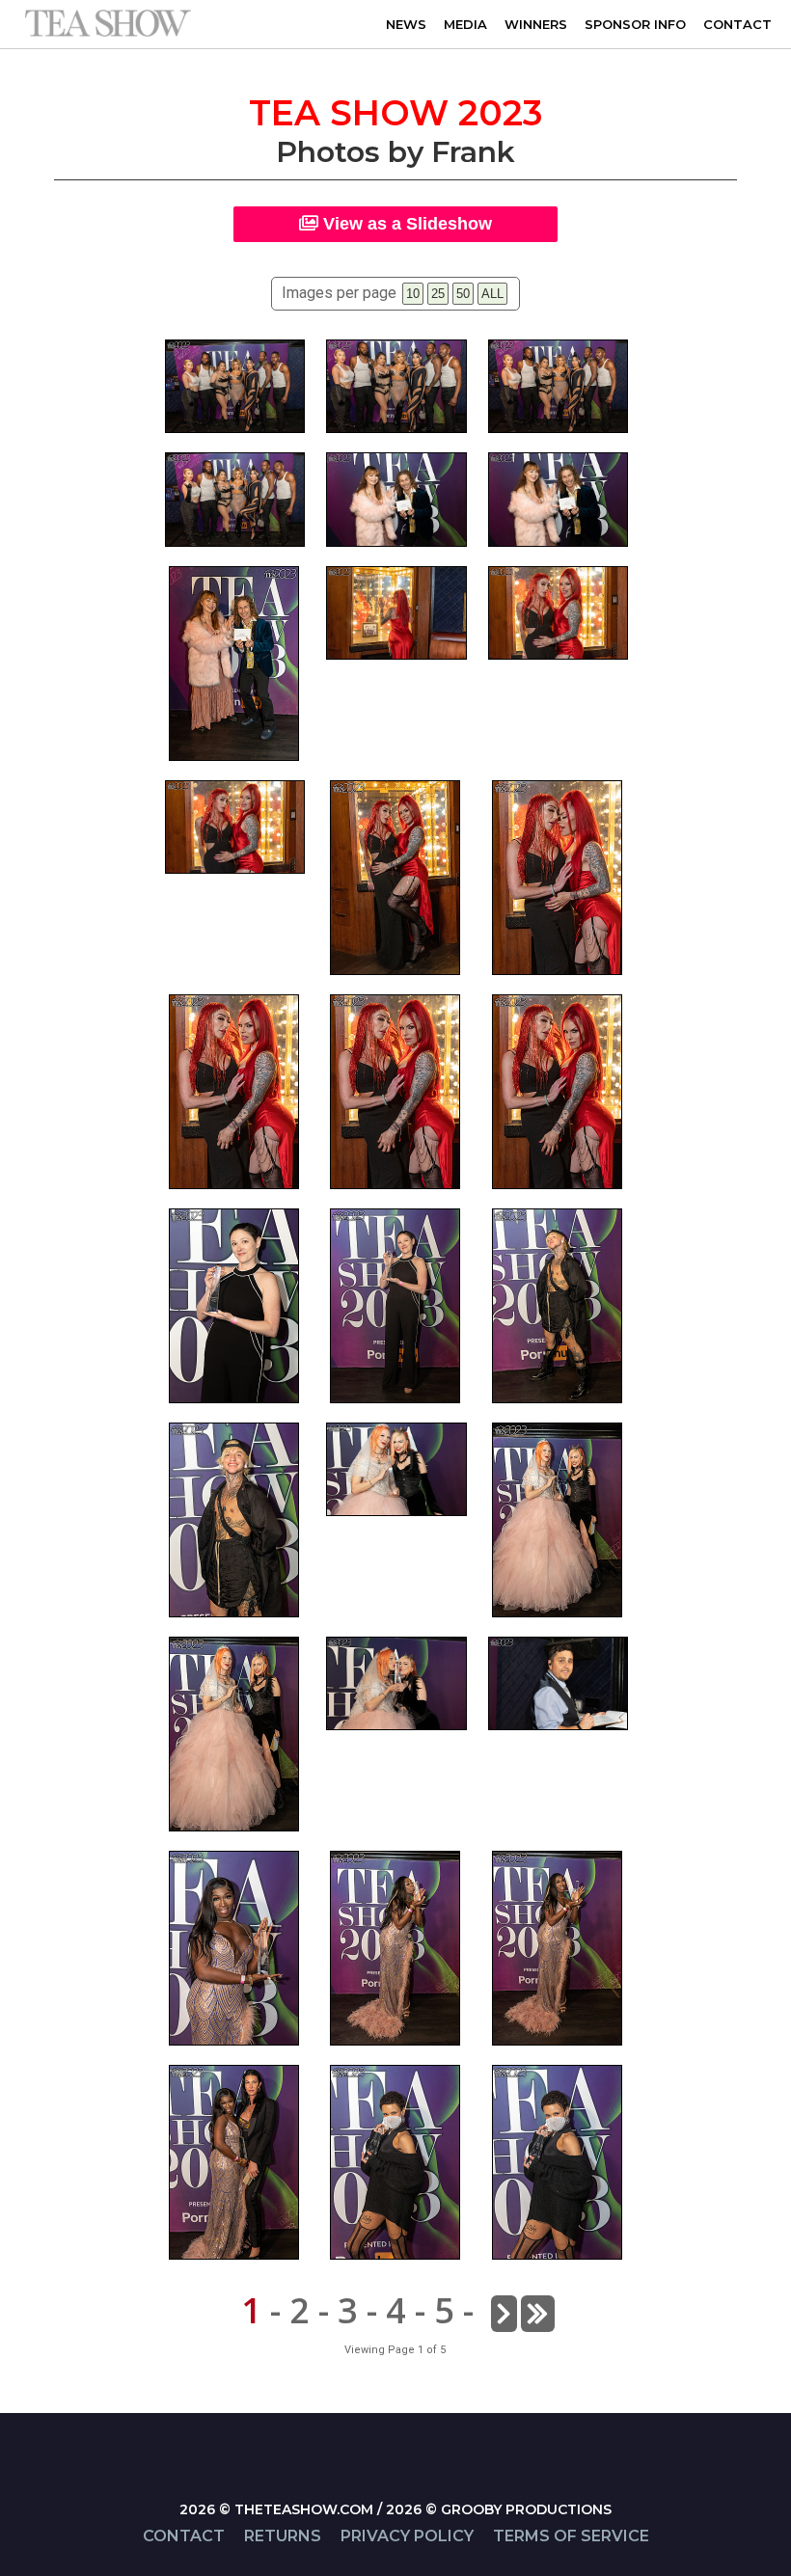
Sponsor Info (635, 24)
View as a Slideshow (405, 224)
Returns (283, 2536)
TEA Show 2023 (395, 113)
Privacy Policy (407, 2536)
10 (413, 294)
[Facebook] (386, 2483)
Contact (737, 24)
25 (438, 294)
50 (463, 294)
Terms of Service (571, 2536)
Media (465, 24)
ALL (492, 294)
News (406, 24)
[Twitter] (405, 2483)
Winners (536, 24)
